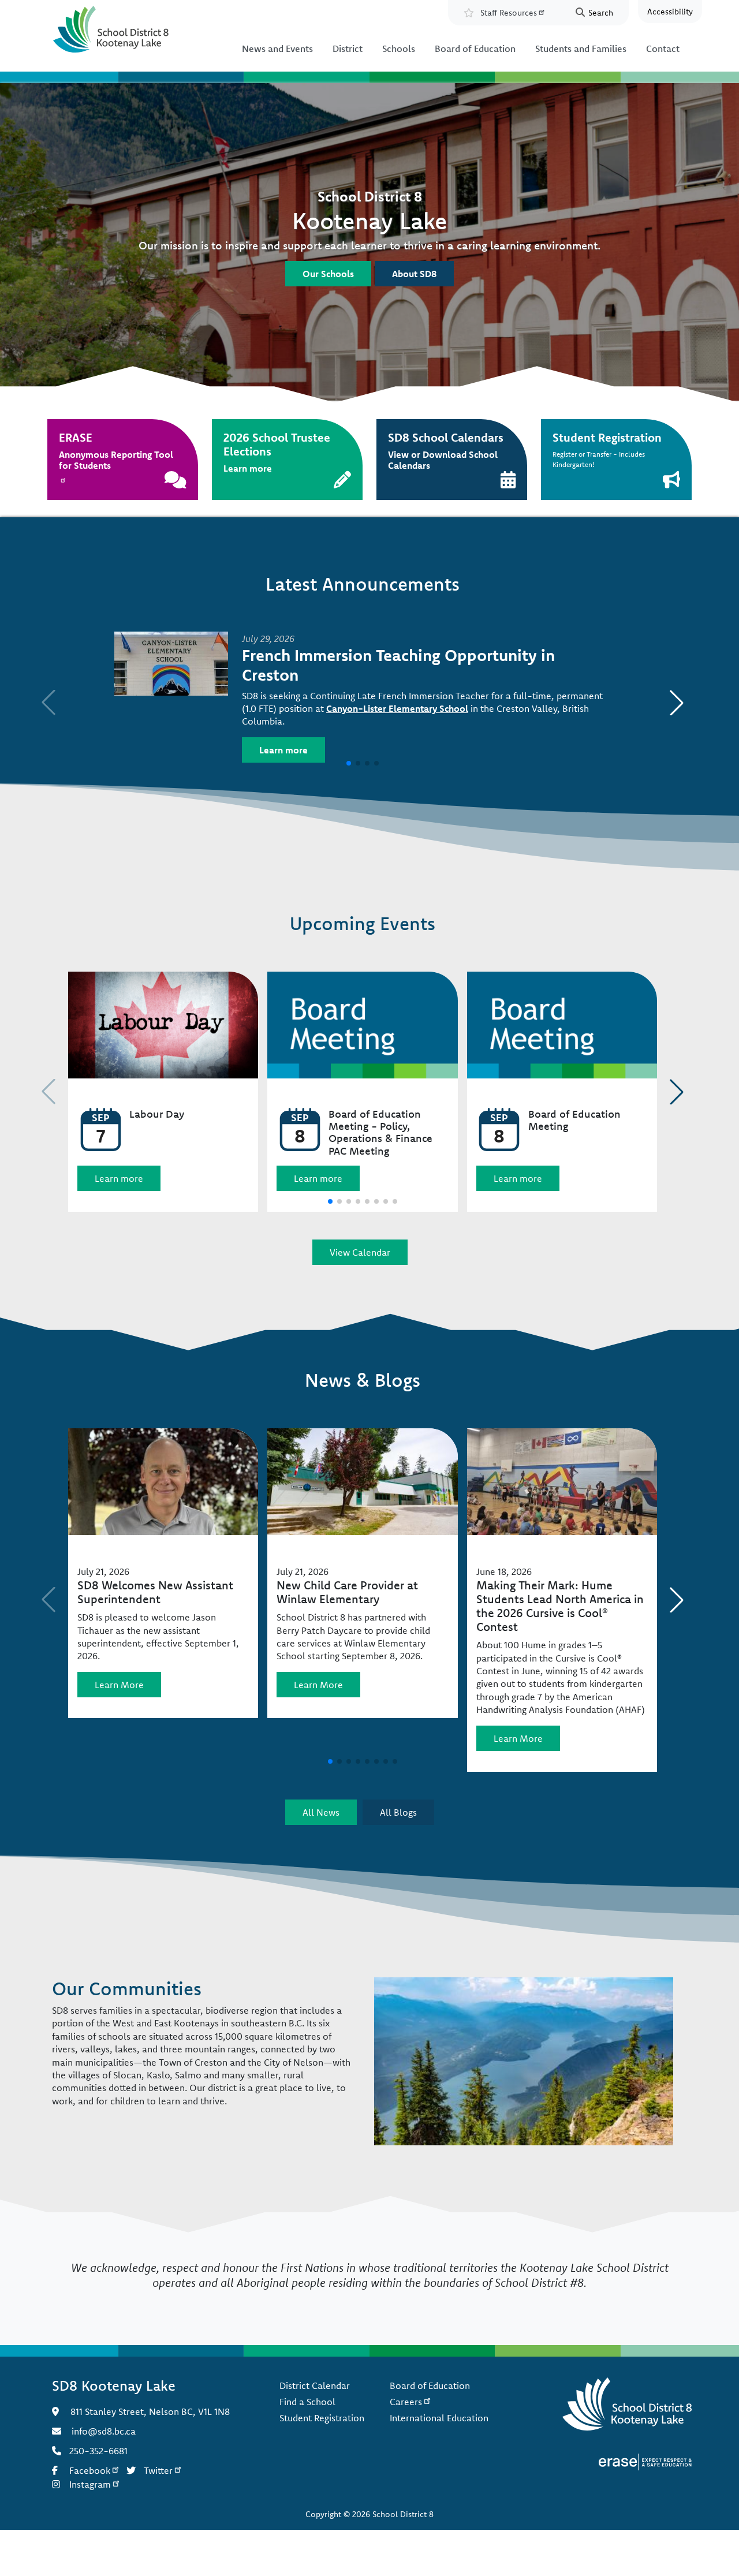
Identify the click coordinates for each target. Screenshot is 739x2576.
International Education (439, 2418)
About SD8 (414, 274)
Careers (406, 2402)
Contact (663, 48)
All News (321, 1812)
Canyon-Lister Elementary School (397, 708)
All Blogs (398, 1812)
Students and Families (581, 48)
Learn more (283, 750)
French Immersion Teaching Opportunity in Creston (398, 665)
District (348, 48)
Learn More (119, 1685)
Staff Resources (509, 13)
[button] (677, 703)
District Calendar (315, 2385)
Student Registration (322, 2418)
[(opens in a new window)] (645, 2461)
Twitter (158, 2470)
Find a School (307, 2402)
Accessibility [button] (670, 12)
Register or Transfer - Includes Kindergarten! (607, 450)
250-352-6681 (98, 2451)
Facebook (90, 2470)
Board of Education (475, 48)
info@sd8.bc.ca (104, 2431)
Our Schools (328, 274)
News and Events (277, 48)
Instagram (90, 2484)
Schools (399, 48)
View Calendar (360, 1252)
